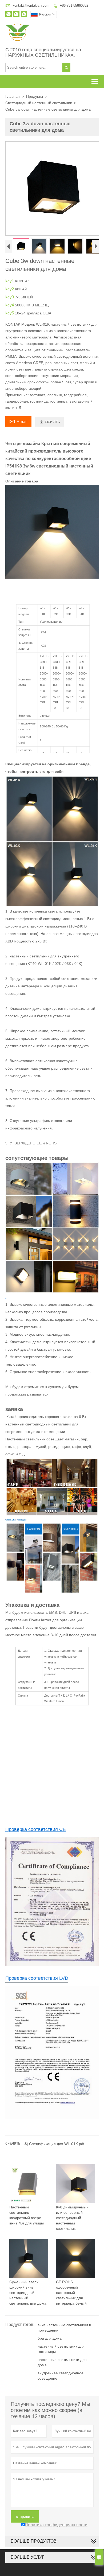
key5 (10, 313)
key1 (10, 281)
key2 (10, 289)
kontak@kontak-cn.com (31, 5)
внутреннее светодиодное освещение (61, 2376)
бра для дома (50, 2338)
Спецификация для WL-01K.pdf (54, 2144)
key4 (10, 305)
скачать (49, 422)
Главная (13, 96)
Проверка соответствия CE (36, 1829)
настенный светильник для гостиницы (61, 2349)
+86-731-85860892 (74, 5)
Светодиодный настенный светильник (39, 103)
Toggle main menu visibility (95, 81)
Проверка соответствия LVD (37, 1978)
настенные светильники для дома (62, 2362)
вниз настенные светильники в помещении (64, 2328)
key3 (10, 297)
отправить (25, 2516)
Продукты (35, 96)
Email (18, 421)
